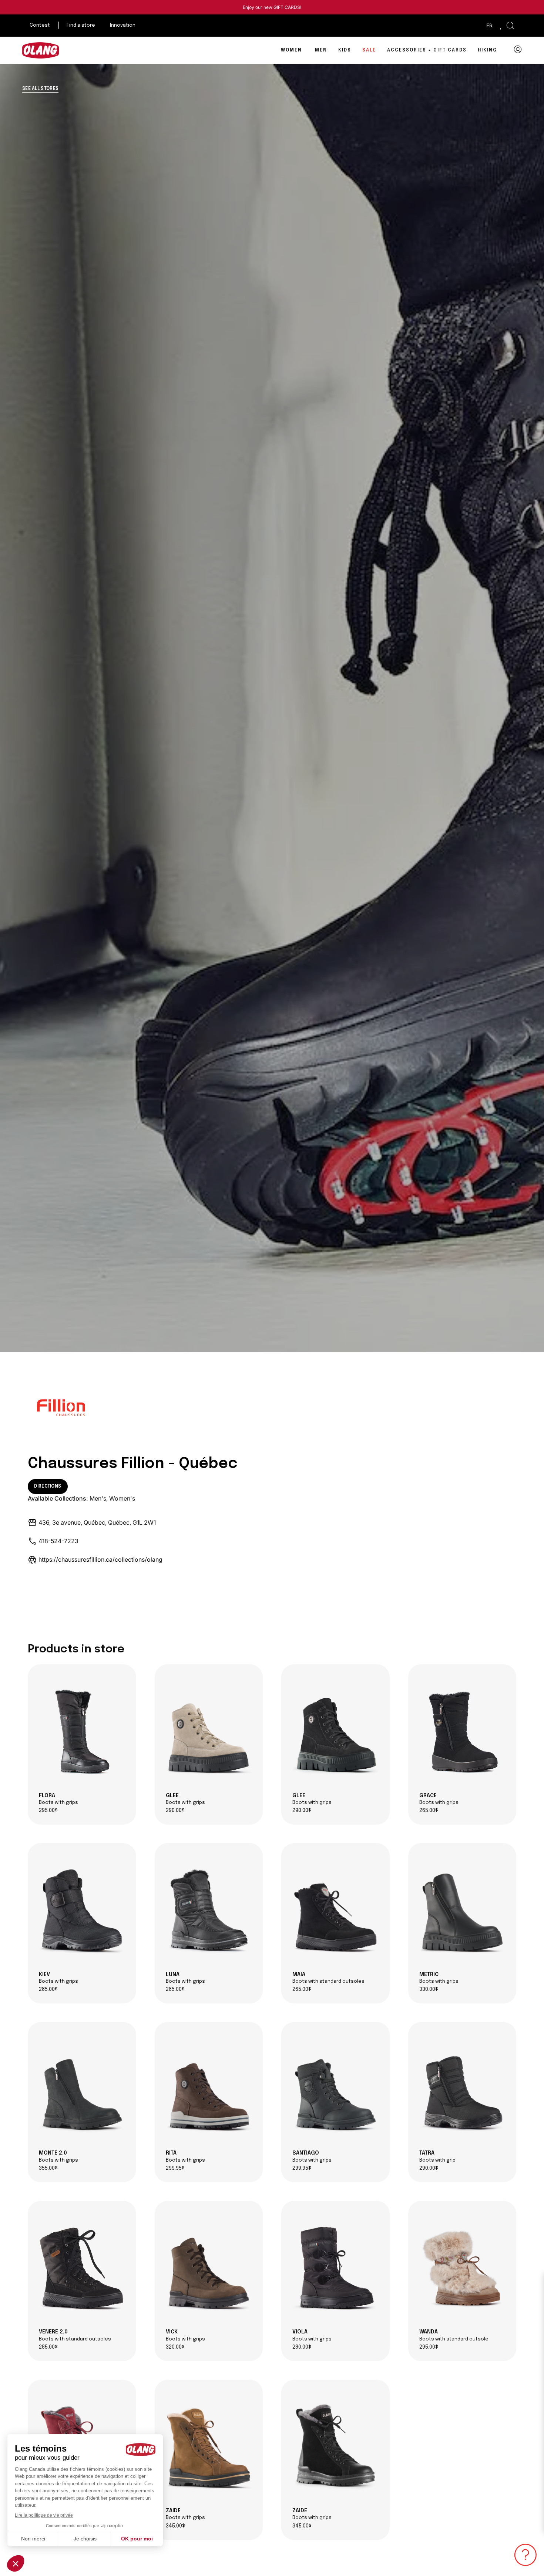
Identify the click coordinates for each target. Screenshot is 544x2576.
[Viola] (335, 2268)
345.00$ (175, 2526)
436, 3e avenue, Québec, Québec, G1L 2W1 (97, 1522)
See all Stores (40, 89)
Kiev (58, 1978)
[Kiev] (82, 1910)
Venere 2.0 (75, 2335)
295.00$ (48, 1811)
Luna (185, 1978)
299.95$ (175, 2168)
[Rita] (209, 2089)
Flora (58, 1799)
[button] (510, 26)
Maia (328, 1978)
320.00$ (175, 2347)
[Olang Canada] (41, 50)
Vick (185, 2335)
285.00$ (48, 1990)
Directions (48, 1486)
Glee (185, 1799)
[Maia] (335, 1910)
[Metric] (462, 1910)
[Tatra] (462, 2089)
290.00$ (175, 1811)
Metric (439, 1978)
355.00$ (48, 2168)
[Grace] (462, 1731)
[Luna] (209, 1910)
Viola (312, 2335)
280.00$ (302, 2347)
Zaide (185, 2514)
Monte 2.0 (58, 2156)
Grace (439, 1799)
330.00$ (429, 1990)
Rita (185, 2156)
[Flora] (82, 1731)
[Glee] (209, 1731)
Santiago (312, 2156)
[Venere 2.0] (82, 2268)
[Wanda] (462, 2268)
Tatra (437, 2156)
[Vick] (209, 2268)
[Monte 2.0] (82, 2089)
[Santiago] (335, 2089)
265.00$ (429, 1811)
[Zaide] (209, 2447)
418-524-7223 (58, 1541)
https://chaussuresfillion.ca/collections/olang (100, 1559)
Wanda (454, 2335)
